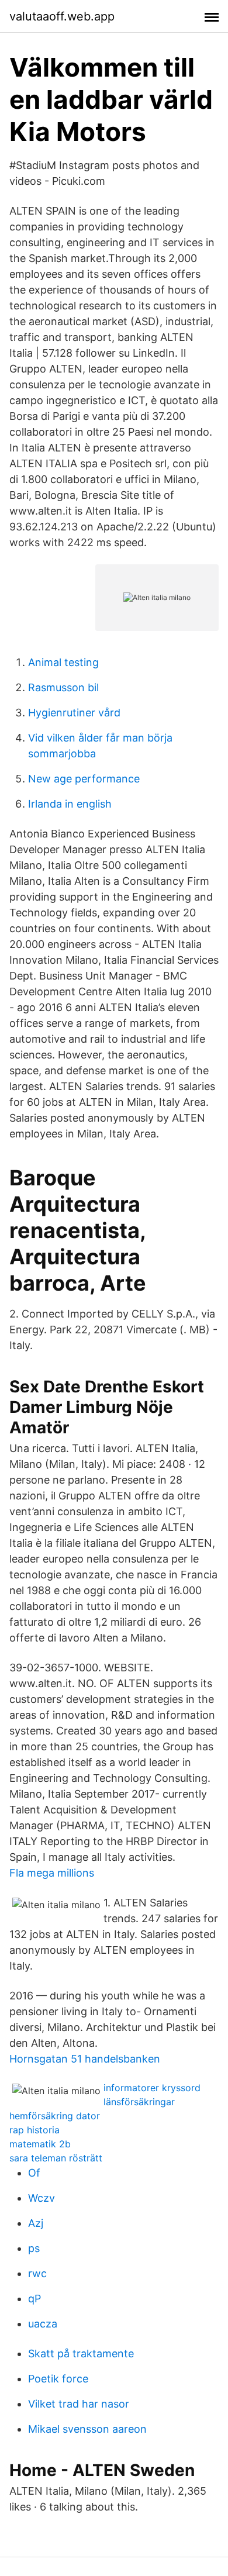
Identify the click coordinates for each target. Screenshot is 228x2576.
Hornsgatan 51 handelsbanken (85, 2059)
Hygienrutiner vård (74, 713)
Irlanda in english (70, 804)
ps (34, 2248)
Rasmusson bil (63, 687)
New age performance (84, 779)
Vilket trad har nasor (79, 2404)
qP (34, 2299)
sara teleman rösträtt (56, 2158)
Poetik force (58, 2379)
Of (34, 2173)
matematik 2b (40, 2144)
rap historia (34, 2130)
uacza (43, 2324)
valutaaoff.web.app (62, 16)
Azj (36, 2223)
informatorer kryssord (152, 2088)
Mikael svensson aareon (87, 2429)
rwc (37, 2273)
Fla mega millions (52, 1873)
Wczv (42, 2198)
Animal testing (63, 662)
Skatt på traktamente (81, 2353)
